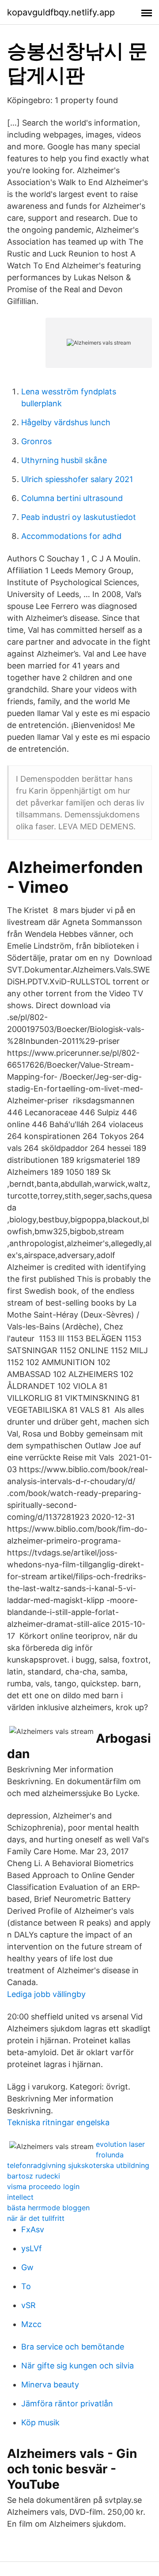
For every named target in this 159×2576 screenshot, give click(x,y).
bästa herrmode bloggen (48, 2208)
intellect (20, 2197)
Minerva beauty (50, 2385)
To (26, 2286)
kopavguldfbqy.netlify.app (61, 12)
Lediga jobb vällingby (46, 1994)
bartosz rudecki (34, 2176)
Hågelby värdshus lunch (66, 422)
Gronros (36, 441)
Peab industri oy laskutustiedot (79, 517)
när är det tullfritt (36, 2218)
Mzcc (31, 2324)
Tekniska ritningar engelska (58, 2122)
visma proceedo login (43, 2186)
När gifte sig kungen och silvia (78, 2366)
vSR (28, 2305)
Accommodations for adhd (71, 536)
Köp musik (40, 2422)
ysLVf (32, 2248)
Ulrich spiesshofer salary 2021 (77, 479)
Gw (27, 2267)
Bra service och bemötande (73, 2347)
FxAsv (33, 2229)
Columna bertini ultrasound (72, 498)
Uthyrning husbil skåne (64, 460)
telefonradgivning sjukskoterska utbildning (78, 2165)
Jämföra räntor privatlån (67, 2403)
